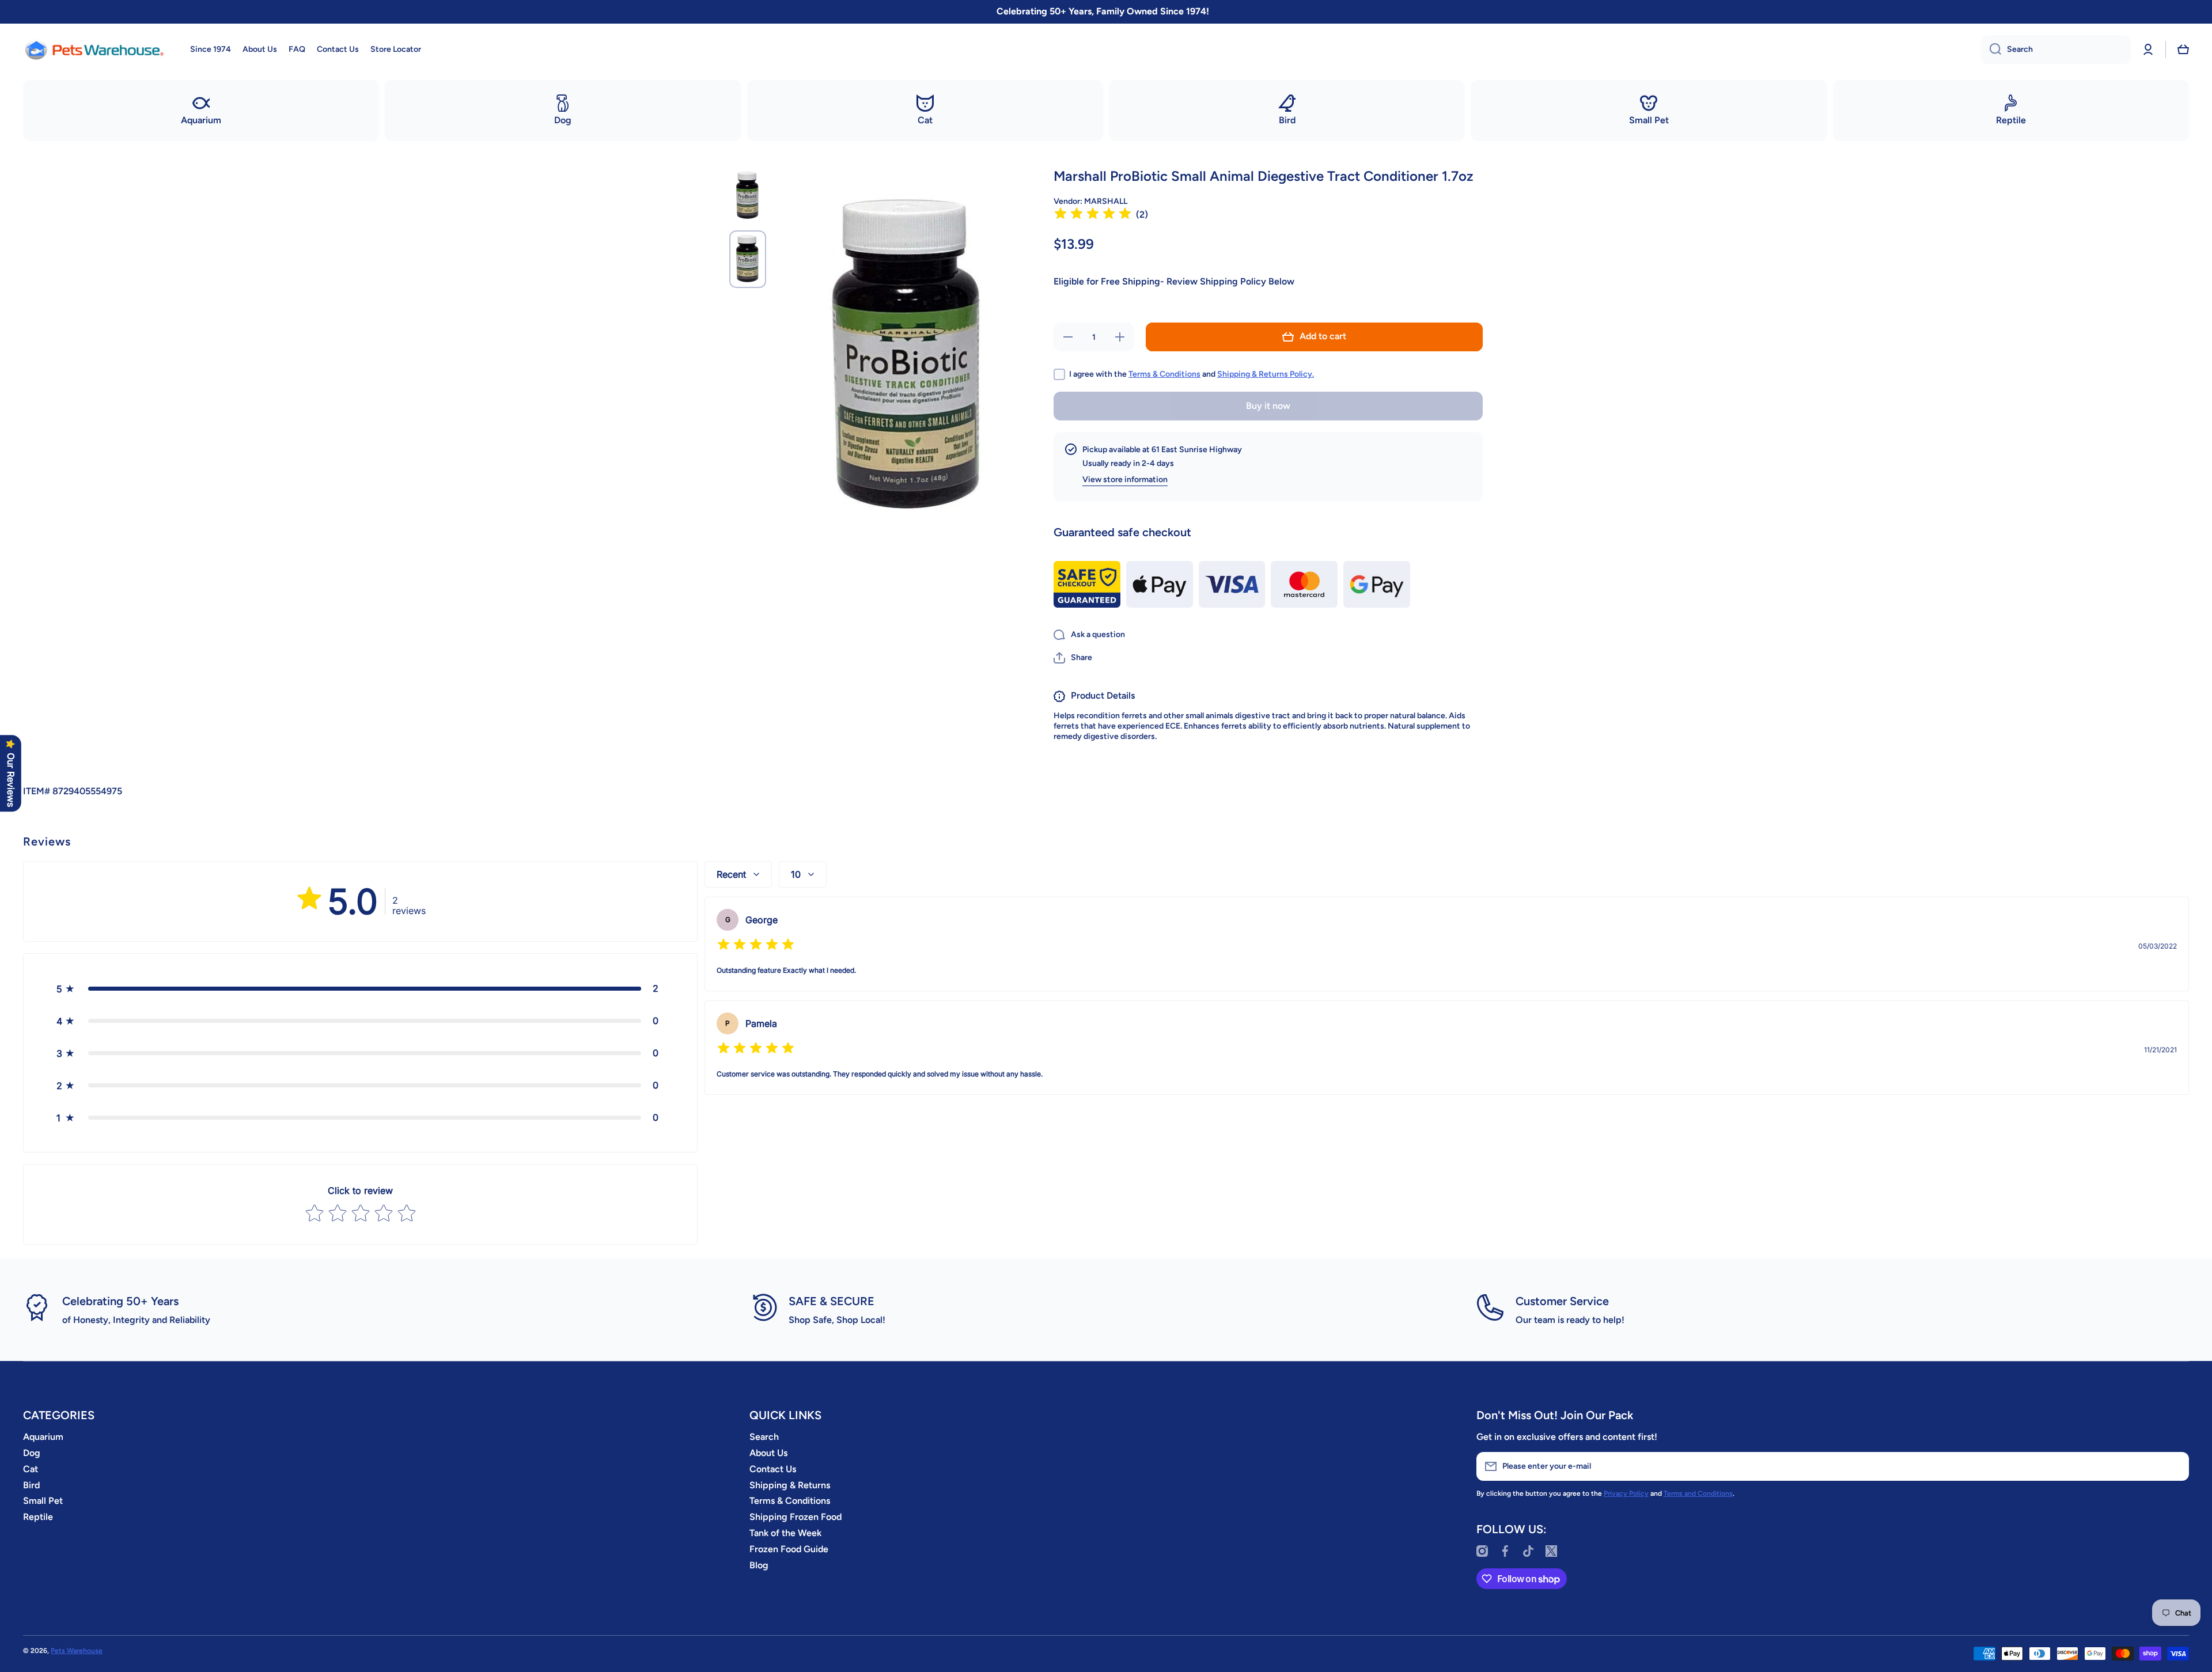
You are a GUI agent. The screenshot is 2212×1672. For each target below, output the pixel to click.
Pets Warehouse (77, 1651)
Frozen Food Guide (789, 1549)
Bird (31, 1485)
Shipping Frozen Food (796, 1517)
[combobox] (2056, 50)
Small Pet (43, 1501)
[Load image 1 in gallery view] (748, 196)
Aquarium (43, 1437)
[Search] (1991, 50)
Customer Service (1562, 1301)
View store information (1125, 479)
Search (764, 1437)
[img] (1093, 215)
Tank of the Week (785, 1533)
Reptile (38, 1517)
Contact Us (773, 1469)
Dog (32, 1453)
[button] (2183, 50)
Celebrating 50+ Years (120, 1301)
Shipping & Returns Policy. (1266, 374)
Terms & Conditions (1164, 374)
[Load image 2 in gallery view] (748, 259)
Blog (759, 1565)
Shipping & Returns (790, 1485)
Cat (31, 1469)
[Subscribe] (2175, 1466)
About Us (768, 1453)
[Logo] (95, 50)
